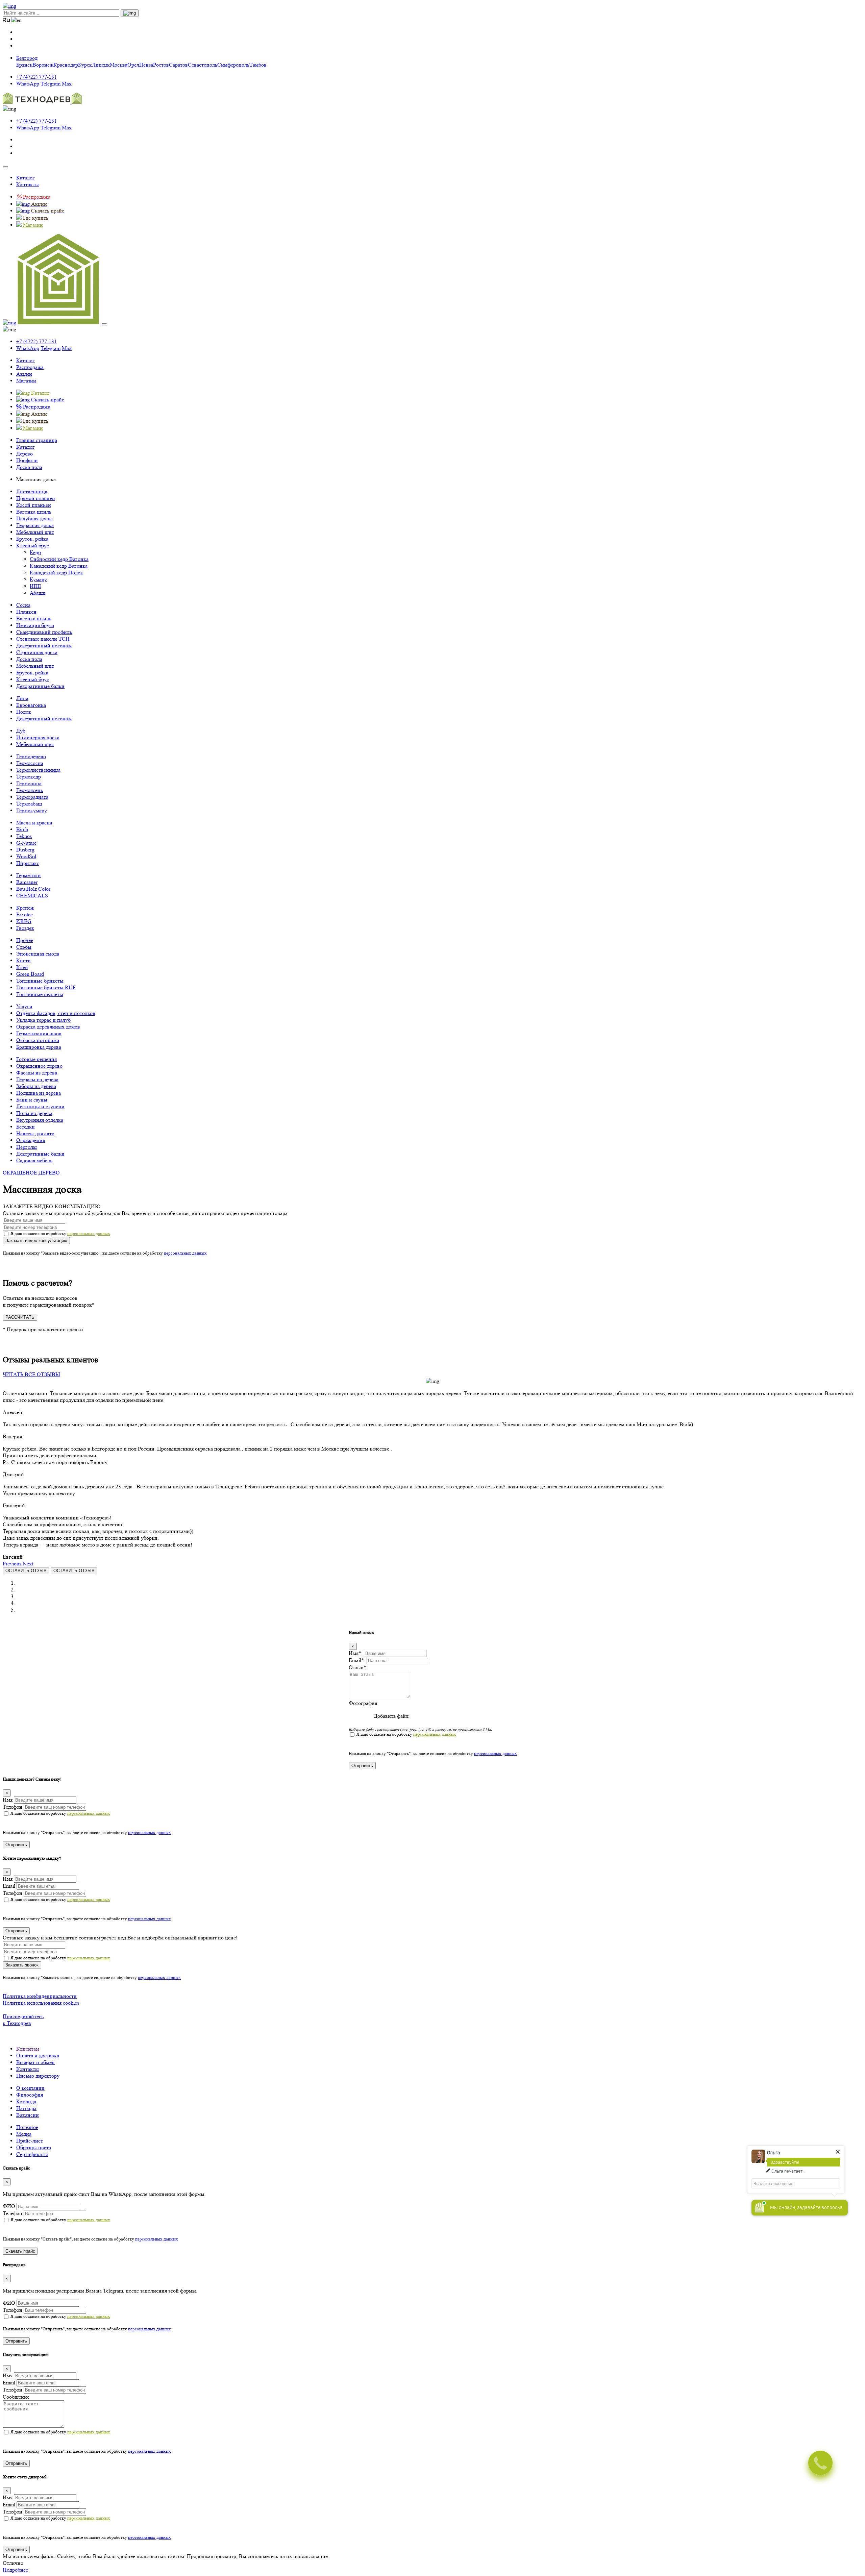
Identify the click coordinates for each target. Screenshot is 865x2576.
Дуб (21, 731)
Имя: (356, 1653)
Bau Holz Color (33, 889)
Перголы (27, 1147)
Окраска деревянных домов (48, 1027)
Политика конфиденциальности (40, 1996)
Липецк (101, 65)
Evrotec (24, 914)
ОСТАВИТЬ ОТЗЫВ (26, 1571)
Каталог (26, 178)
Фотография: (364, 1703)
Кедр (35, 552)
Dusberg (25, 850)
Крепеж (25, 908)
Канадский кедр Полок (56, 573)
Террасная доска (35, 525)
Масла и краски (34, 823)
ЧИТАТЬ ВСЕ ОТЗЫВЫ (31, 1374)
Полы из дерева (34, 1113)
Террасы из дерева (37, 1079)
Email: (357, 1660)
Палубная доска (34, 518)
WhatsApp (28, 84)
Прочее (25, 940)
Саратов (178, 65)
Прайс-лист (30, 2141)
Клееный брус (33, 546)
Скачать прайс (20, 2251)
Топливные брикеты (40, 981)
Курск (85, 65)
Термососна (30, 763)
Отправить (362, 1766)
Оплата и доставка (38, 2055)
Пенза (146, 65)
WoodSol (26, 856)
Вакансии (28, 2115)
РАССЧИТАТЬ (20, 1317)
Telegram (51, 84)
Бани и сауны (32, 1100)
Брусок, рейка (32, 539)
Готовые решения (36, 1059)
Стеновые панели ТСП (43, 639)
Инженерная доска (38, 737)
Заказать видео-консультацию (36, 1241)
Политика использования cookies (41, 2003)
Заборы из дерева (36, 1086)
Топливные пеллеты (40, 994)
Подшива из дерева (39, 1093)
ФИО (9, 2206)
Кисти (23, 960)
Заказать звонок (22, 1965)
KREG (24, 921)
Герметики (29, 875)
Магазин (26, 381)
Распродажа (30, 367)
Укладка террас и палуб (43, 1020)
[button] (13, 1564)
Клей (22, 967)
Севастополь (203, 65)
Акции (24, 374)
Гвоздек (25, 928)
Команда (26, 2101)
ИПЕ (35, 586)
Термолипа (29, 783)
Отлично (13, 2563)
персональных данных (89, 1233)
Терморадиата (32, 797)
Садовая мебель (34, 1160)
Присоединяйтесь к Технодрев (23, 2020)
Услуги (24, 1006)
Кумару (38, 579)
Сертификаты (32, 2154)
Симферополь (233, 65)
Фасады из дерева (37, 1073)
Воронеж (43, 65)
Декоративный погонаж (44, 646)
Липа (22, 698)
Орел (133, 65)
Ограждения (31, 1140)
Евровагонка (31, 705)
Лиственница (32, 491)
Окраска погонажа (38, 1040)
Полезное (27, 2127)
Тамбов (258, 65)
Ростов (161, 65)
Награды (26, 2108)
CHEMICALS (32, 896)
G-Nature (26, 843)
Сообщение (16, 2397)
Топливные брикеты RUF (46, 987)
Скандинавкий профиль (44, 632)
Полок (24, 712)
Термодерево (31, 756)
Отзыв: (358, 1667)
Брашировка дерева (39, 1047)
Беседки (26, 1127)
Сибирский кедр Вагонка (59, 559)
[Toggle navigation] (5, 167)
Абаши (38, 593)
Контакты (28, 184)
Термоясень (30, 790)
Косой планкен (34, 505)
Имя (8, 1800)
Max (67, 84)
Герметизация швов (39, 1033)
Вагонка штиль (34, 512)
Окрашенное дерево (39, 1066)
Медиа (24, 2134)
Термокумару (32, 810)
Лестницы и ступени (40, 1106)
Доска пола (29, 659)
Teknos (24, 836)
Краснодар (66, 65)
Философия (30, 2095)
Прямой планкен (36, 498)
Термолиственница (38, 770)
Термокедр (29, 777)
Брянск (24, 65)
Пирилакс (28, 863)
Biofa (22, 829)
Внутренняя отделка (40, 1120)
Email (9, 1886)
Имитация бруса (35, 625)
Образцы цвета (34, 2147)
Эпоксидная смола (38, 954)
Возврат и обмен (35, 2062)
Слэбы (24, 947)
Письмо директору (38, 2076)
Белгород (27, 58)
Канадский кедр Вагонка (59, 566)
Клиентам (28, 2049)
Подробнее (15, 2570)
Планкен (26, 612)
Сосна (23, 605)
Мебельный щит (35, 532)
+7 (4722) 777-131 (36, 77)
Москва (119, 65)
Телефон (13, 1807)
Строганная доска (37, 652)
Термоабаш (29, 804)
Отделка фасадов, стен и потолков (56, 1013)
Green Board (30, 974)
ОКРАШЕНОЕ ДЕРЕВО (31, 1173)
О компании (30, 2088)
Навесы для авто (35, 1133)
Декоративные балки (40, 686)
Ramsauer (27, 882)
